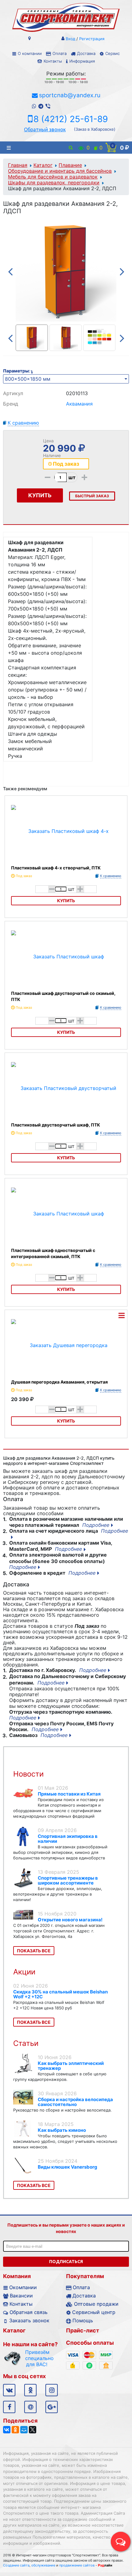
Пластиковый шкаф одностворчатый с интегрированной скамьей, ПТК (53, 1253)
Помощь (83, 2320)
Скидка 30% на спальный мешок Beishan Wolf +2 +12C (60, 1994)
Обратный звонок (45, 129)
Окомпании (23, 2287)
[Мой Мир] (24, 2430)
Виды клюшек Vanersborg (68, 2167)
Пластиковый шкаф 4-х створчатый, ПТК (56, 868)
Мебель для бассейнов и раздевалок (53, 177)
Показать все (34, 1951)
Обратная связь (29, 2312)
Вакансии (21, 2296)
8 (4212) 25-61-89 (71, 119)
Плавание (70, 165)
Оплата (60, 53)
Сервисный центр (94, 2312)
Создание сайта (16, 2565)
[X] (33, 2430)
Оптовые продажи (96, 2304)
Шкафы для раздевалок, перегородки (54, 183)
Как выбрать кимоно (62, 2130)
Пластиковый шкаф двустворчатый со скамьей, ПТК (63, 996)
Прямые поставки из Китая (69, 1794)
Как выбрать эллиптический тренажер (71, 2066)
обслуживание (43, 2565)
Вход (70, 39)
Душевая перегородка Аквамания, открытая (59, 1382)
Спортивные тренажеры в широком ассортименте (68, 1880)
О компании (30, 53)
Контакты (53, 61)
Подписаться (66, 2262)
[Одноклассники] (15, 2430)
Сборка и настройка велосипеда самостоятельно (75, 2102)
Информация (82, 61)
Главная (18, 165)
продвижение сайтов (77, 2565)
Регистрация (92, 39)
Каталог (43, 165)
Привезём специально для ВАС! (37, 2358)
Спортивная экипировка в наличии (68, 1839)
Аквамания (79, 404)
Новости (28, 1774)
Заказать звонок (29, 2320)
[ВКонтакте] (7, 2430)
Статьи (26, 2043)
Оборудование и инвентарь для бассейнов (60, 171)
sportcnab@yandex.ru (70, 95)
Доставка (86, 53)
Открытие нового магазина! (70, 1920)
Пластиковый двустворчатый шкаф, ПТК (56, 1125)
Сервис (113, 53)
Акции (24, 1972)
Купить (66, 901)
